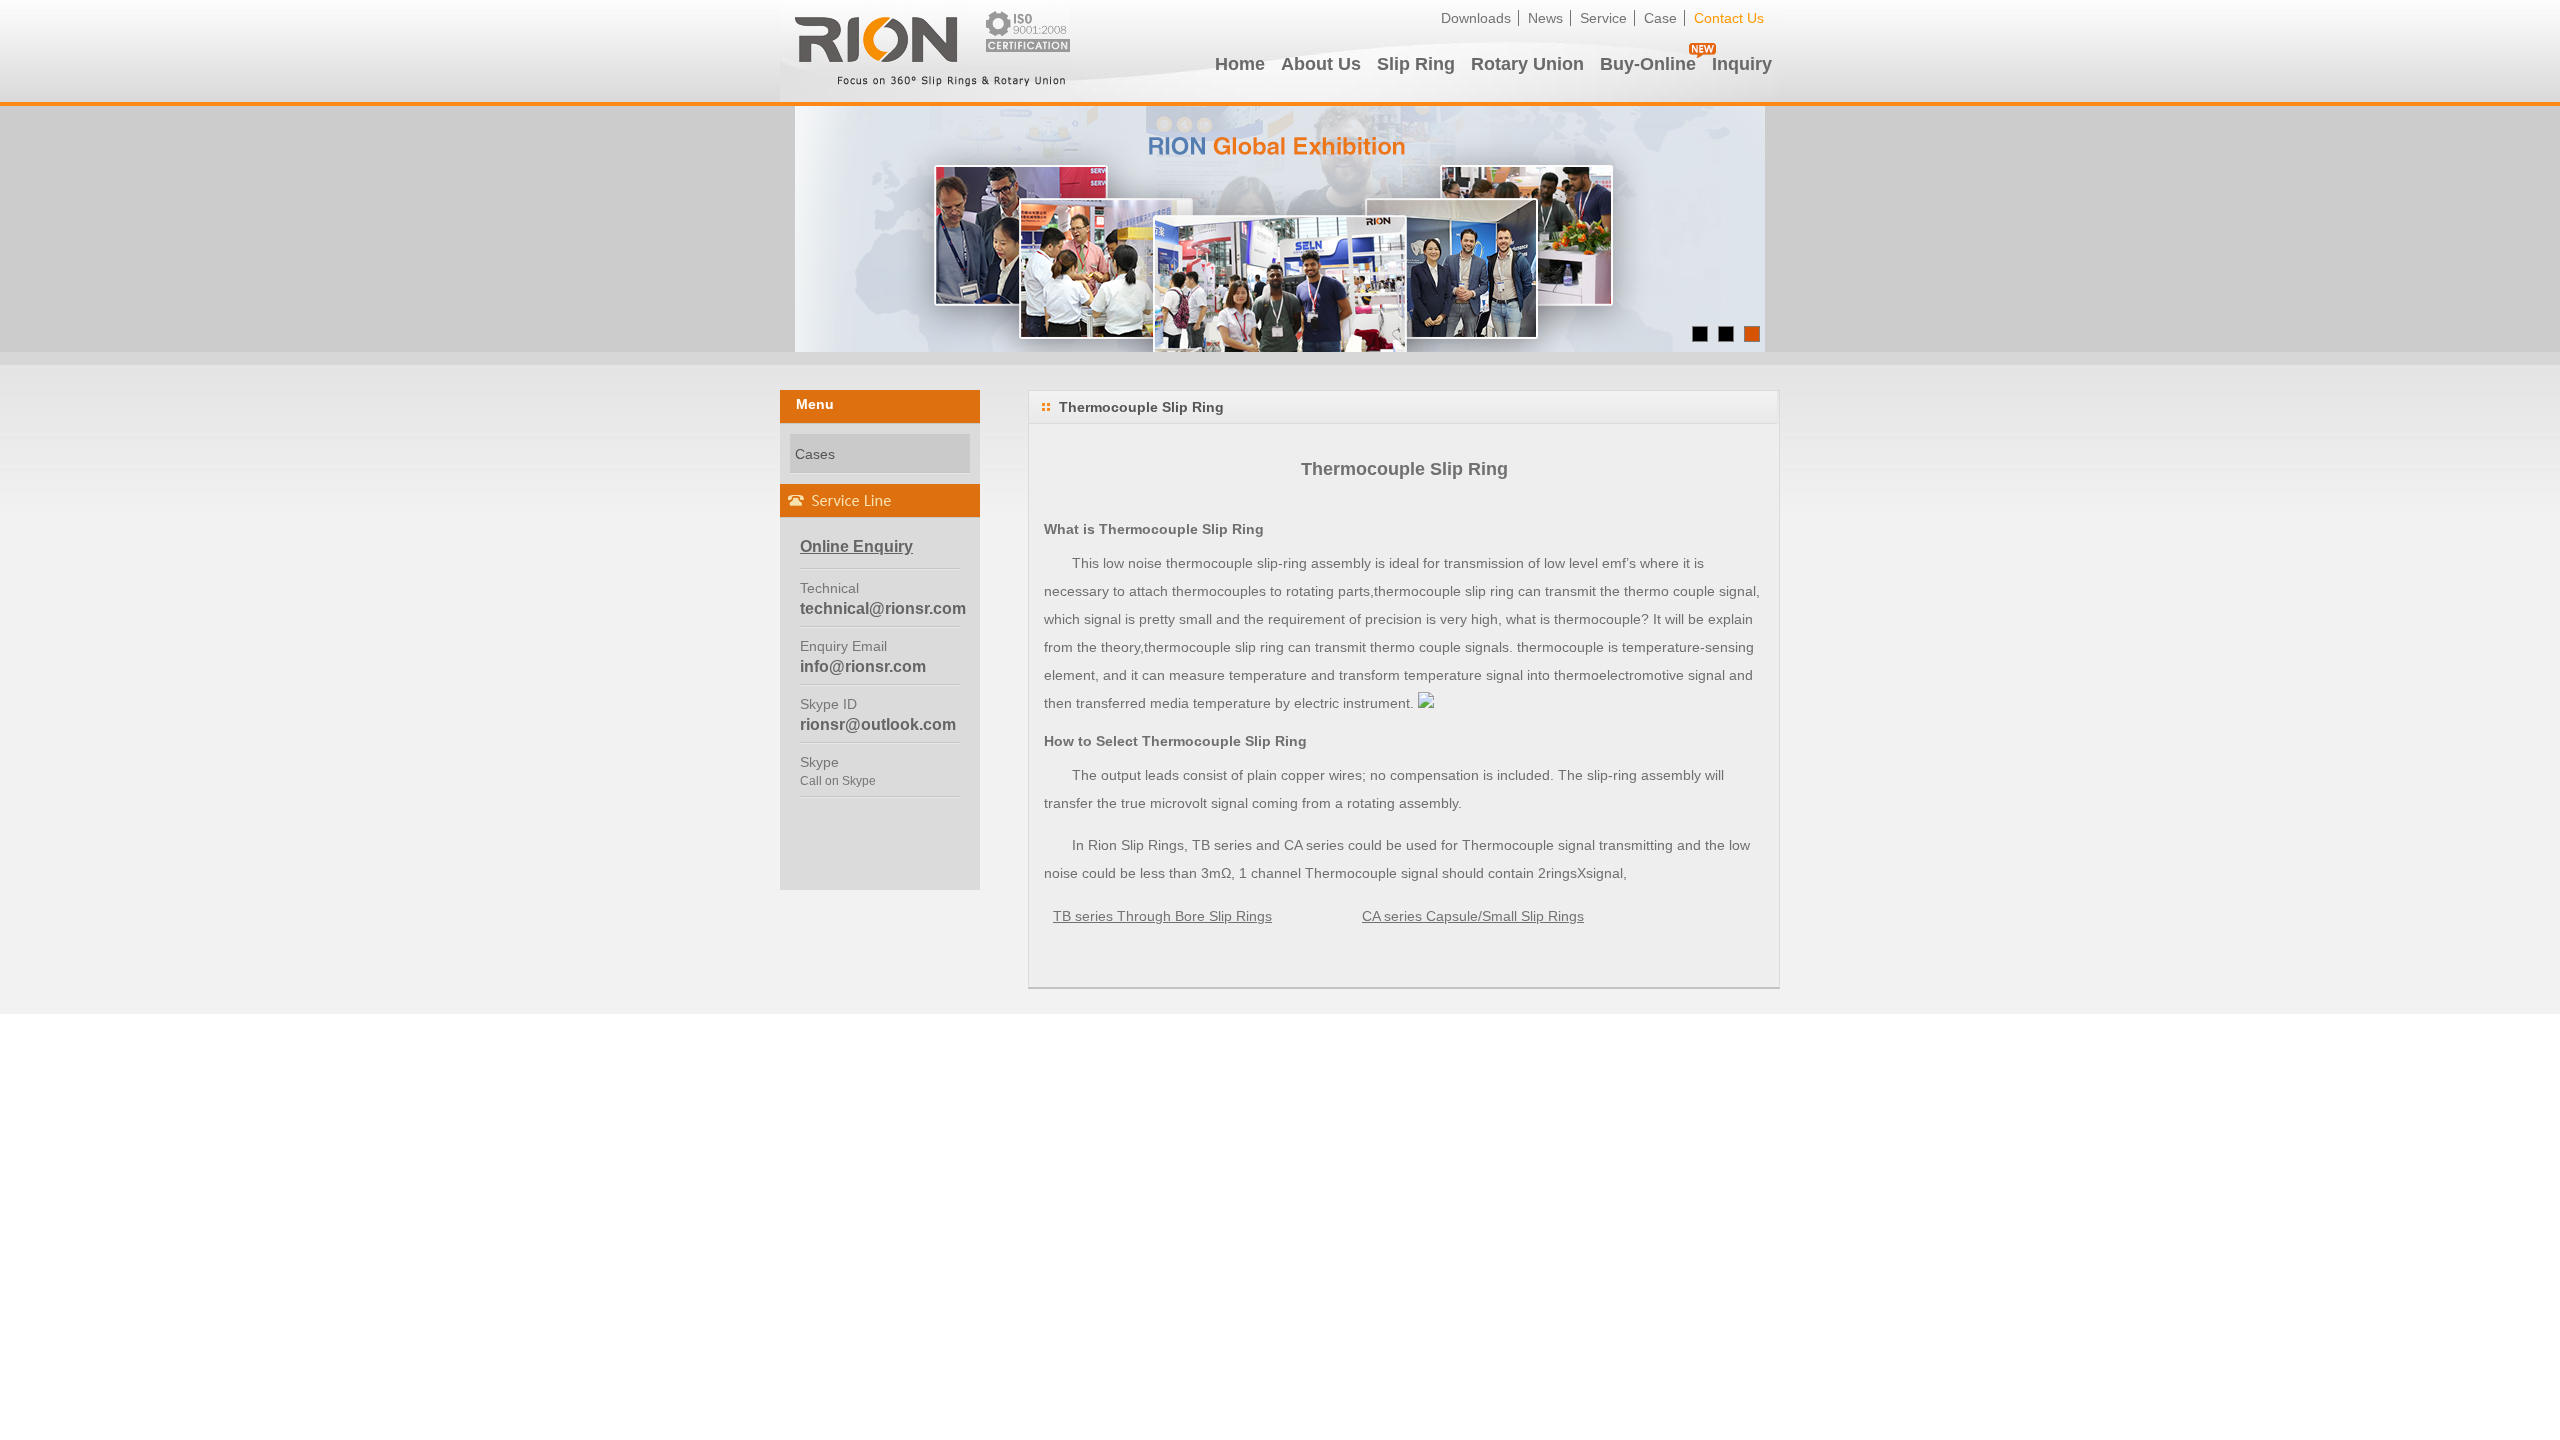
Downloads (1476, 18)
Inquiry (1742, 64)
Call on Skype (838, 781)
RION (925, 51)
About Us (1321, 64)
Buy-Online (1648, 64)
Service (1603, 18)
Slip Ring (1416, 64)
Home (1240, 64)
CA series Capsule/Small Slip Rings (1473, 916)
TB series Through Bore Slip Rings (1162, 916)
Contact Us (1729, 18)
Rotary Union (1527, 64)
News (1545, 18)
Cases (815, 454)
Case (1660, 18)
